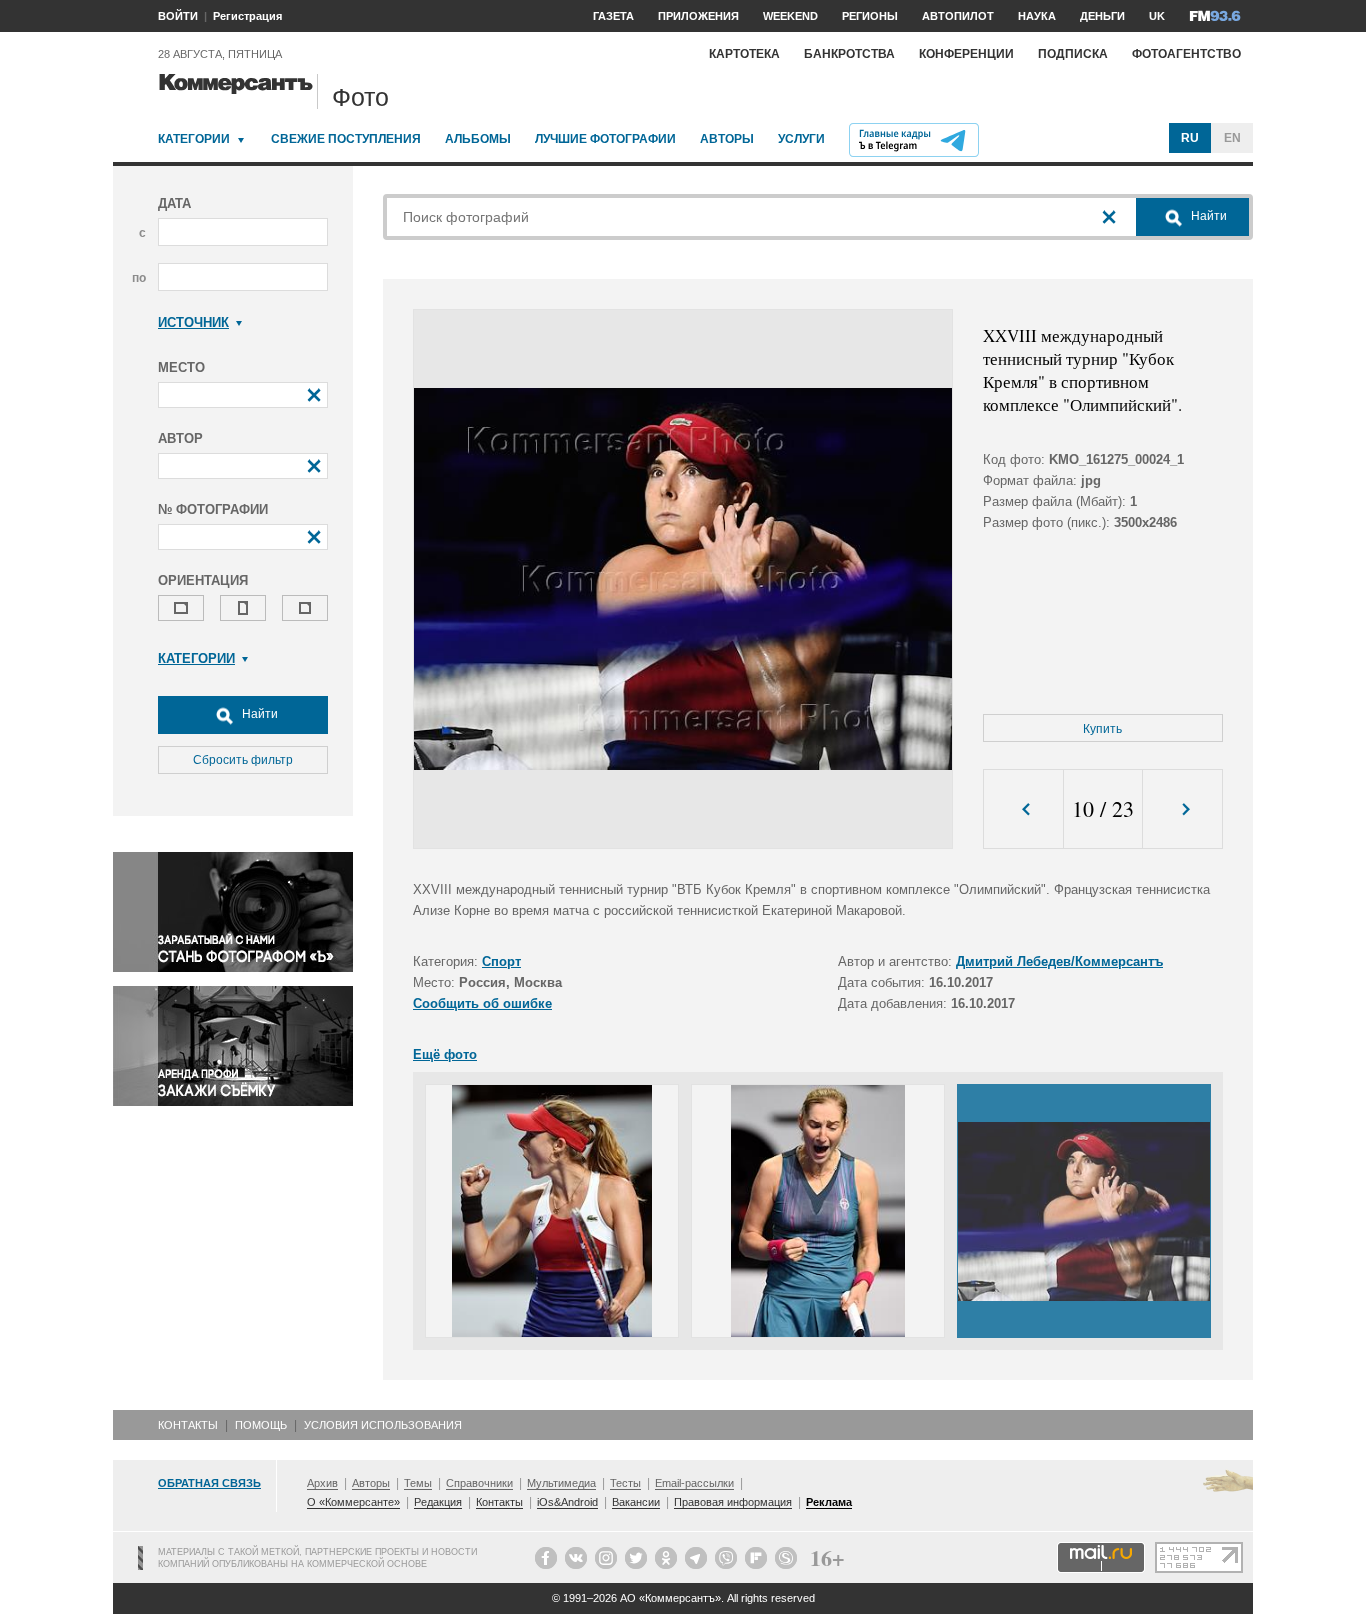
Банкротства (849, 54)
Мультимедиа (561, 1483)
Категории (194, 139)
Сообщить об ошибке (482, 1003)
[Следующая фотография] (1182, 809)
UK (1157, 16)
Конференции (966, 54)
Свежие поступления (346, 139)
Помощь (261, 1425)
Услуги (801, 139)
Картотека (744, 54)
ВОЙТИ (178, 16)
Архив (322, 1483)
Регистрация (247, 16)
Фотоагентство (1186, 54)
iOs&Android (567, 1502)
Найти (258, 714)
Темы (418, 1483)
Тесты (625, 1483)
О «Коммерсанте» (353, 1502)
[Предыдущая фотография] (1023, 809)
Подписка (1073, 54)
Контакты (188, 1425)
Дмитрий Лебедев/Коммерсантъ (1059, 961)
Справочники (479, 1483)
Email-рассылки (694, 1483)
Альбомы (478, 139)
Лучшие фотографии (605, 139)
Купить (1102, 729)
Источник (193, 322)
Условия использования (383, 1425)
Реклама (829, 1502)
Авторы (727, 139)
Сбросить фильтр (243, 760)
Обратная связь (209, 1483)
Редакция (438, 1502)
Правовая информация (733, 1502)
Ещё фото (445, 1054)
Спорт (501, 961)
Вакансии (636, 1502)
